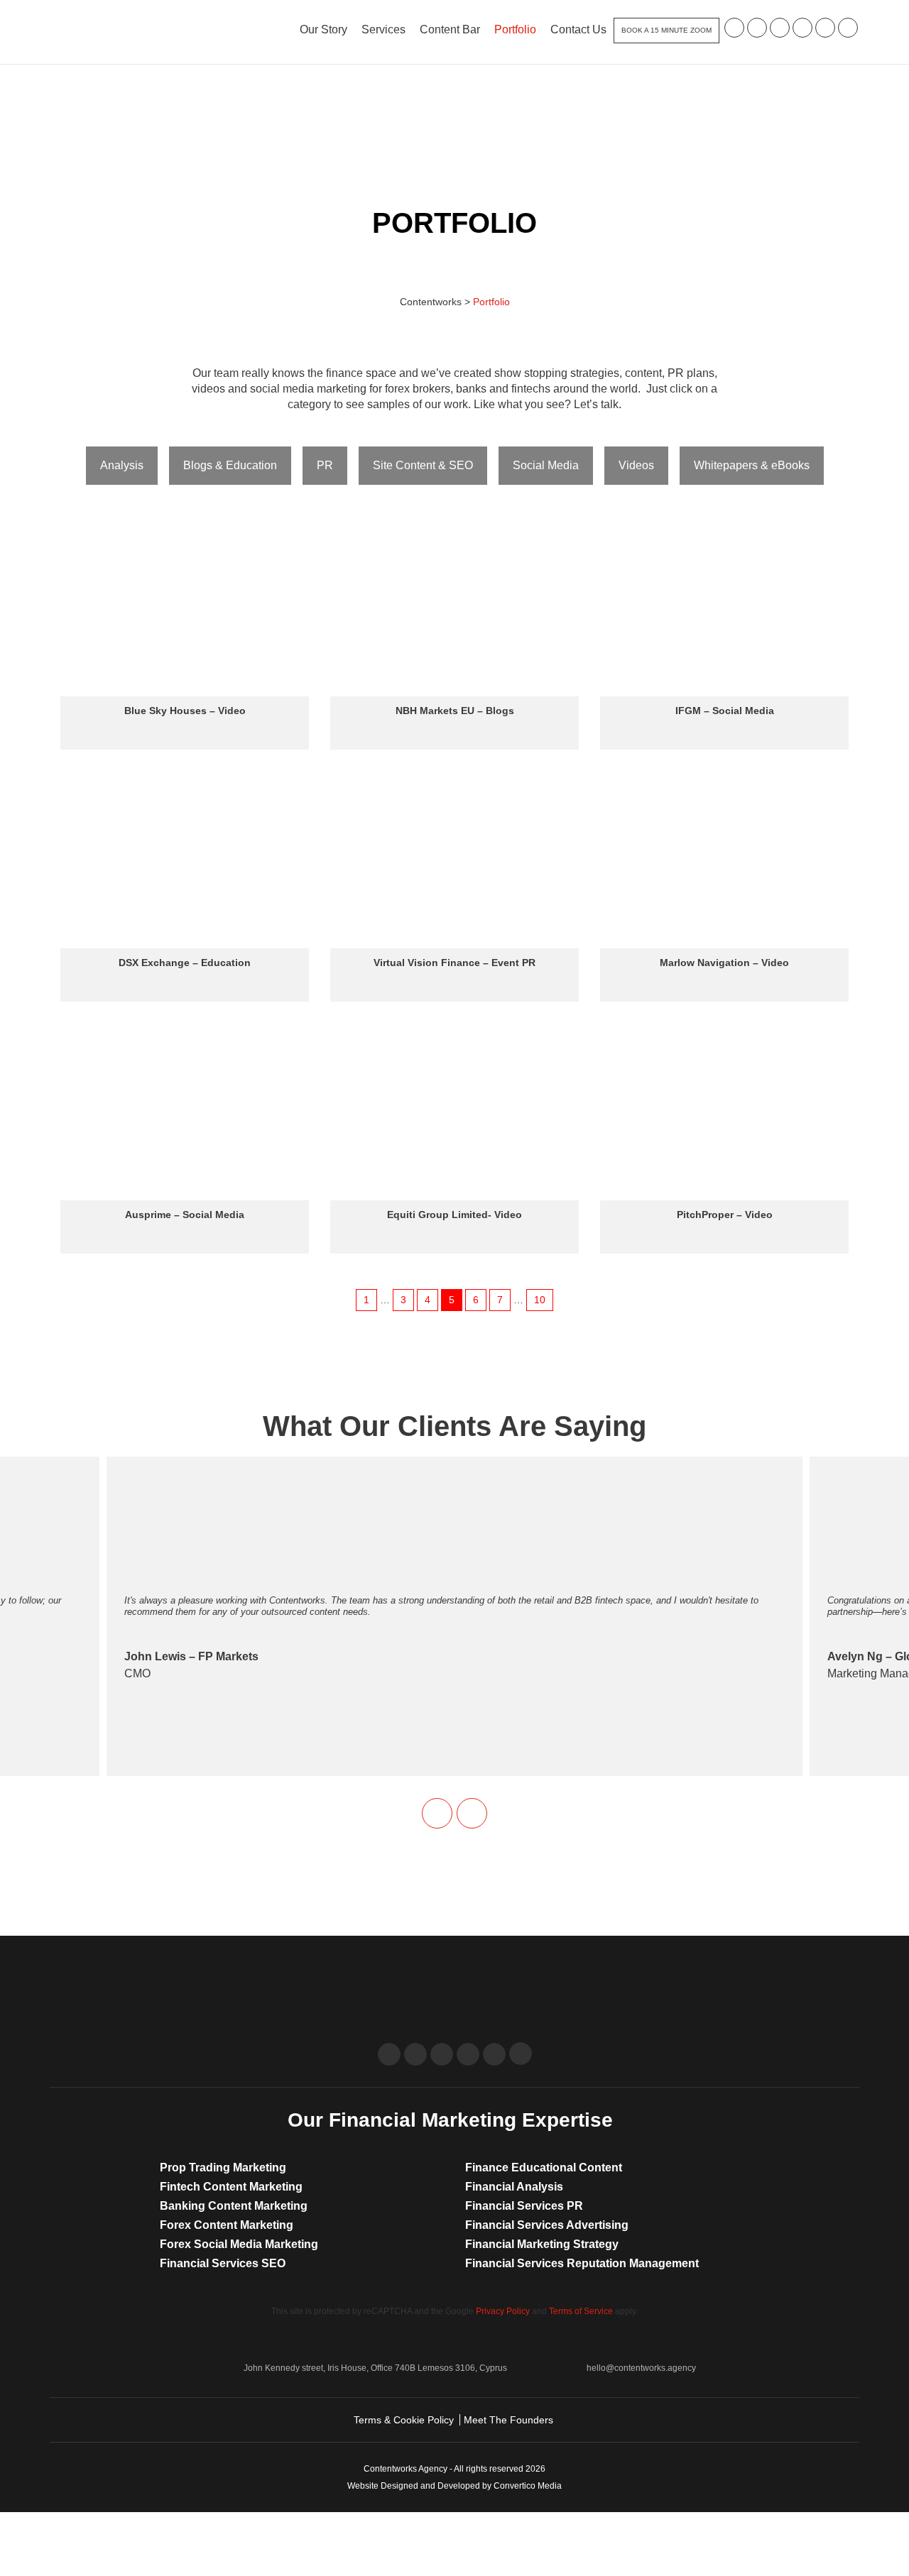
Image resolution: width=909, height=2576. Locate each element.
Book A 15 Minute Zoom (666, 30)
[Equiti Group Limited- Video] (454, 1112)
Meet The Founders (508, 2420)
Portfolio (515, 29)
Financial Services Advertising (547, 2225)
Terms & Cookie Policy (404, 2420)
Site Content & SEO (423, 465)
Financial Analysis (514, 2187)
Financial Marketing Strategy (542, 2244)
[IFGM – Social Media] (724, 608)
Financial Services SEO (223, 2263)
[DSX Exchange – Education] (185, 860)
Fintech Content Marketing (231, 2187)
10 (540, 1300)
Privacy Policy (503, 2311)
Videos (636, 465)
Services (383, 29)
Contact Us (578, 29)
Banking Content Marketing (234, 2206)
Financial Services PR (524, 2206)
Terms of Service (581, 2311)
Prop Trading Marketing (223, 2167)
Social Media (546, 465)
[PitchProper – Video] (724, 1112)
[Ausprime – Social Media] (185, 1112)
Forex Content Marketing (227, 2225)
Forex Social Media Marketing (239, 2244)
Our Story (323, 29)
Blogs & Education (230, 465)
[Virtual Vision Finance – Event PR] (454, 860)
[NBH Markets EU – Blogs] (454, 608)
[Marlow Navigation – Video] (724, 860)
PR (325, 465)
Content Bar (450, 29)
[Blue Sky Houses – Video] (185, 608)
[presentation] (437, 1813)
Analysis (122, 465)
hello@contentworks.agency (641, 2368)
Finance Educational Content (544, 2167)
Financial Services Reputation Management (582, 2263)
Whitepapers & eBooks (752, 465)
